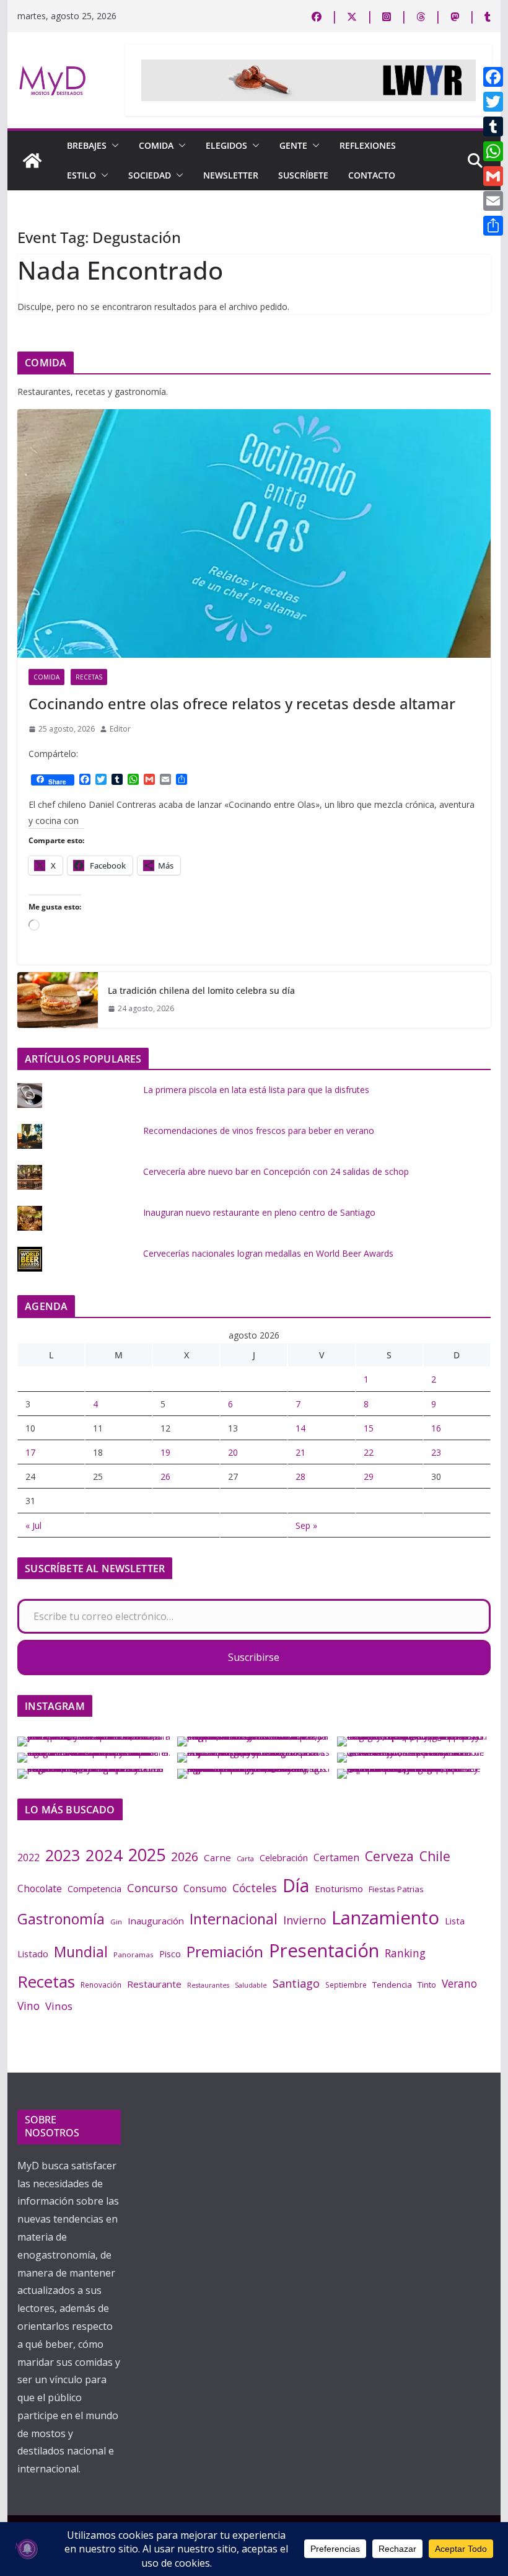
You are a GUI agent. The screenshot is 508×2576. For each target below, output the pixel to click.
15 (369, 1428)
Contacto (372, 175)
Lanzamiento (385, 1918)
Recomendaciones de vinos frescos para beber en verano (259, 1131)
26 (165, 1476)
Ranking (405, 1953)
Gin (116, 1922)
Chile (435, 1856)
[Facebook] (493, 77)
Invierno (304, 1920)
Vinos (59, 2006)
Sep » (306, 1525)
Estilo (81, 175)
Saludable (251, 1985)
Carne (217, 1857)
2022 (28, 1857)
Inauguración (156, 1921)
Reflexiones (368, 145)
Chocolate (40, 1888)
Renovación (101, 1985)
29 (369, 1476)
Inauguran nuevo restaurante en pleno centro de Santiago (259, 1212)
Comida (156, 145)
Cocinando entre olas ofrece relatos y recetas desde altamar (242, 703)
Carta (245, 1858)
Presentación (324, 1950)
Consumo (205, 1888)
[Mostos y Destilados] (32, 161)
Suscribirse (254, 1657)
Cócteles (255, 1888)
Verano (459, 1983)
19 (165, 1452)
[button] (113, 146)
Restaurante (154, 1984)
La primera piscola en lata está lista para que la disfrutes (256, 1090)
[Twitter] (493, 102)
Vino (28, 2006)
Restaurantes (208, 1985)
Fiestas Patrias (396, 1889)
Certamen (336, 1857)
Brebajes (87, 145)
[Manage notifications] (27, 2549)
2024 (104, 1855)
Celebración (284, 1857)
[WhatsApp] (493, 151)
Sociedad (150, 175)
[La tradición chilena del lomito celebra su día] (58, 1000)
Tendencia (392, 1985)
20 (233, 1452)
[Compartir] (493, 226)
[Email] (493, 201)
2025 (147, 1855)
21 (300, 1452)
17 (30, 1452)
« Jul (33, 1525)
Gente (293, 145)
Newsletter (231, 175)
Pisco (170, 1954)
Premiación (225, 1951)
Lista (455, 1921)
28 (300, 1476)
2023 (63, 1855)
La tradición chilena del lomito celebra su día (201, 990)
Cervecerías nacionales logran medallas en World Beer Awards (268, 1253)
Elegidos (226, 145)
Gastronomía (61, 1919)
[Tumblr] (493, 126)
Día (296, 1885)
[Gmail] (493, 176)
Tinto (427, 1985)
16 (436, 1428)
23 (436, 1452)
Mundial (81, 1952)
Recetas (89, 677)
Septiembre (346, 1985)
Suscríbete (303, 175)
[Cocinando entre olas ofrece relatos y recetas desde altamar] (254, 533)
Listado (33, 1954)
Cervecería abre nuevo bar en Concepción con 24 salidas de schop (276, 1171)
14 (300, 1428)
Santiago (296, 1983)
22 (369, 1452)
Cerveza (389, 1856)
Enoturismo (339, 1888)
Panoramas (134, 1954)
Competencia (94, 1889)
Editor (120, 729)
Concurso (152, 1888)
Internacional (234, 1919)
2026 (185, 1857)
